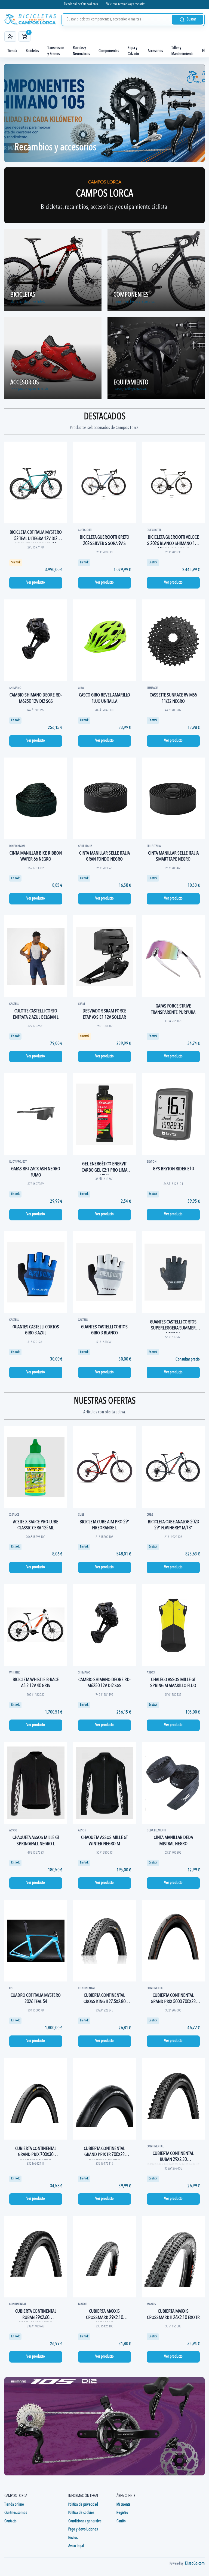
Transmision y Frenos (56, 51)
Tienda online (14, 2505)
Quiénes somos (16, 2513)
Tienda (12, 51)
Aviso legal (76, 2546)
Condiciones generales (85, 2521)
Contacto (10, 2521)
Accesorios (155, 51)
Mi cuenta (123, 2505)
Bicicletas (32, 51)
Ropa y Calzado (133, 51)
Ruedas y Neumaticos (81, 51)
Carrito (121, 2521)
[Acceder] (10, 37)
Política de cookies (81, 2513)
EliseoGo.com (195, 2564)
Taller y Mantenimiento (182, 51)
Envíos (73, 2538)
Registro (122, 2513)
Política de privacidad (83, 2505)
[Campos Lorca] (30, 19)
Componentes (109, 51)
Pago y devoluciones (83, 2530)
